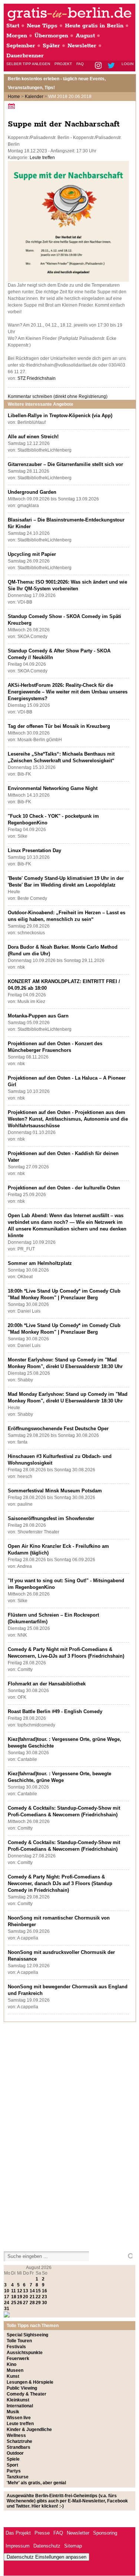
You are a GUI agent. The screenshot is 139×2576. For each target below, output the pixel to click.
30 (44, 2303)
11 (14, 2291)
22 (38, 2297)
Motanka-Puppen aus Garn (38, 1016)
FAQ (80, 64)
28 (32, 2303)
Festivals (16, 2347)
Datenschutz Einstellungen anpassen (47, 2557)
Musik (13, 2412)
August (85, 36)
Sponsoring (105, 2533)
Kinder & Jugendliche (29, 2430)
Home (14, 97)
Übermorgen (51, 36)
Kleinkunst (18, 2400)
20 (26, 2297)
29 (38, 2303)
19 (20, 2297)
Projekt (63, 64)
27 (26, 2303)
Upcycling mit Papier (32, 554)
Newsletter (82, 46)
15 (38, 2291)
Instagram (99, 66)
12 (20, 2291)
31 (7, 2309)
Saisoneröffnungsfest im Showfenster (51, 1518)
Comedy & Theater (27, 2394)
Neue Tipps (42, 26)
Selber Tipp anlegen (28, 64)
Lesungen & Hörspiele (30, 2382)
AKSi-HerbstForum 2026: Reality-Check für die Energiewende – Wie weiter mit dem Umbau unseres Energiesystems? (68, 692)
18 (14, 2297)
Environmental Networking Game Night (53, 788)
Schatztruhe (19, 2441)
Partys (14, 2471)
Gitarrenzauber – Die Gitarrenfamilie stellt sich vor (65, 464)
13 (26, 2291)
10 (7, 2291)
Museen (15, 2370)
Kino (11, 2364)
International (20, 2406)
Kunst (13, 2376)
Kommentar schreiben (58, 396)
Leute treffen (42, 158)
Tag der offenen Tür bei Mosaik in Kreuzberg (59, 726)
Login (128, 64)
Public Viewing (22, 2388)
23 (44, 2297)
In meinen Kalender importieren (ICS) (13, 106)
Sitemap (73, 2546)
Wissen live (19, 2418)
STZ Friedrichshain (37, 378)
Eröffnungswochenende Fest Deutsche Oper (58, 1429)
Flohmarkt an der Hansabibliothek (47, 1684)
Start (13, 26)
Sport (12, 2465)
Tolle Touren (19, 2341)
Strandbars (19, 2447)
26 (20, 2303)
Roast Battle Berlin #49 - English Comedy (55, 1711)
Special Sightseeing (27, 2335)
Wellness (16, 2435)
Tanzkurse (18, 2477)
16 (44, 2291)
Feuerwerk (18, 2359)
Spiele (13, 2459)
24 (7, 2303)
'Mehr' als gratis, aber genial (36, 2483)
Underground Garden (32, 492)
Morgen (17, 36)
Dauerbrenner (25, 56)
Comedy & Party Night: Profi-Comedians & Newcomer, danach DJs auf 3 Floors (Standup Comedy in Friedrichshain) (60, 1883)
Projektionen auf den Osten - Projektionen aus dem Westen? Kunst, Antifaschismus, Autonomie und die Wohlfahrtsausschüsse (68, 1119)
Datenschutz (47, 2546)
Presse (42, 2533)
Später (51, 46)
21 (32, 2297)
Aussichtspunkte (25, 2353)
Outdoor (15, 2453)
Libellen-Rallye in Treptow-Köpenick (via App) (60, 416)
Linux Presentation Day (34, 850)
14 (32, 2291)
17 (7, 2297)
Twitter (112, 66)
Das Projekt (18, 2533)
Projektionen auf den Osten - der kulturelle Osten (64, 1188)
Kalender (34, 97)
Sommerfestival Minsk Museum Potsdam (55, 1491)
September (21, 46)
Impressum (18, 2546)
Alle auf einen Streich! (33, 437)
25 (14, 2303)
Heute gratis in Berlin (94, 26)
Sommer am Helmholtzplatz (40, 1263)
